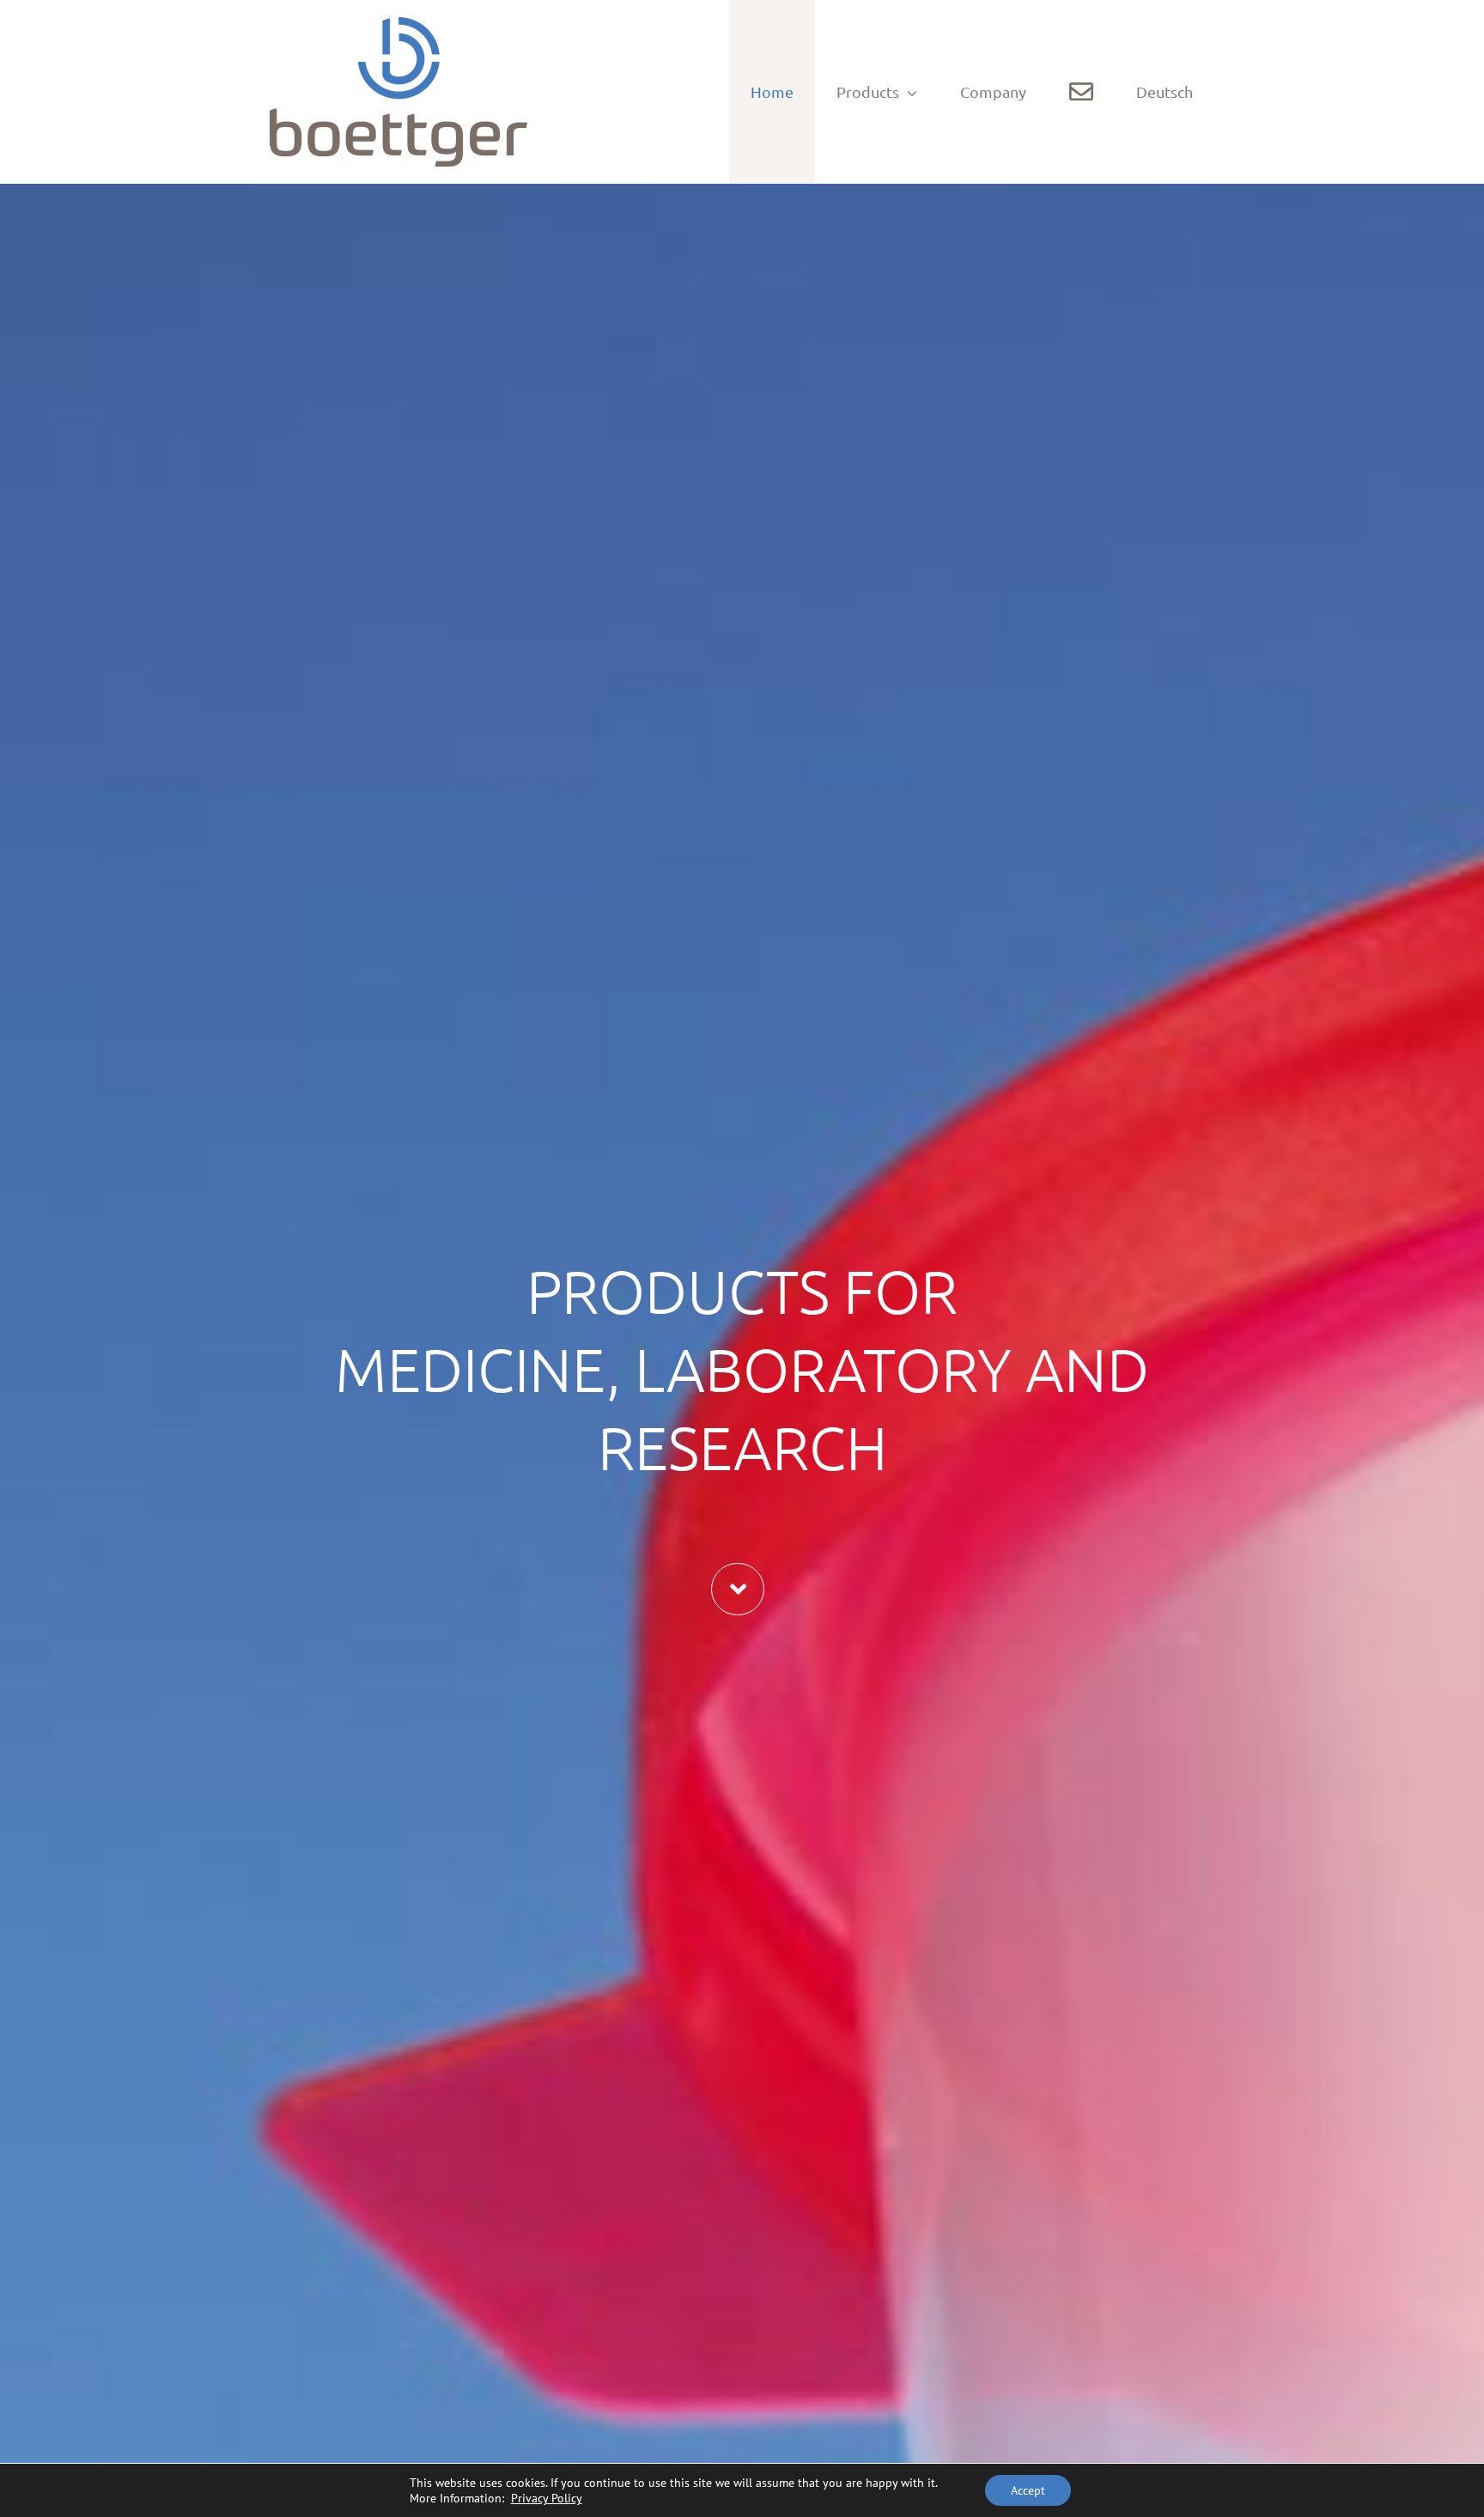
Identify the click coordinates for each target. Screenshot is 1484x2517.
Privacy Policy (547, 2498)
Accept (1028, 2490)
